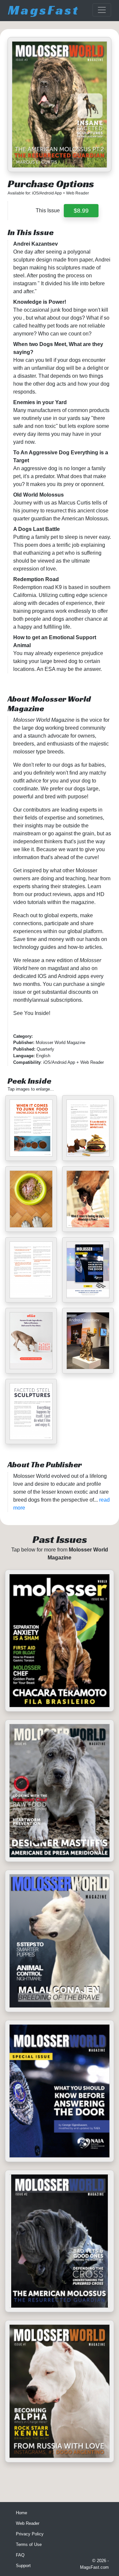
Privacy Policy (30, 2534)
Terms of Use (29, 2544)
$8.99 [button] (81, 211)
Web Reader (28, 2523)
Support (23, 2566)
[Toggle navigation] (102, 10)
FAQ (20, 2555)
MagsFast (44, 10)
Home (21, 2513)
